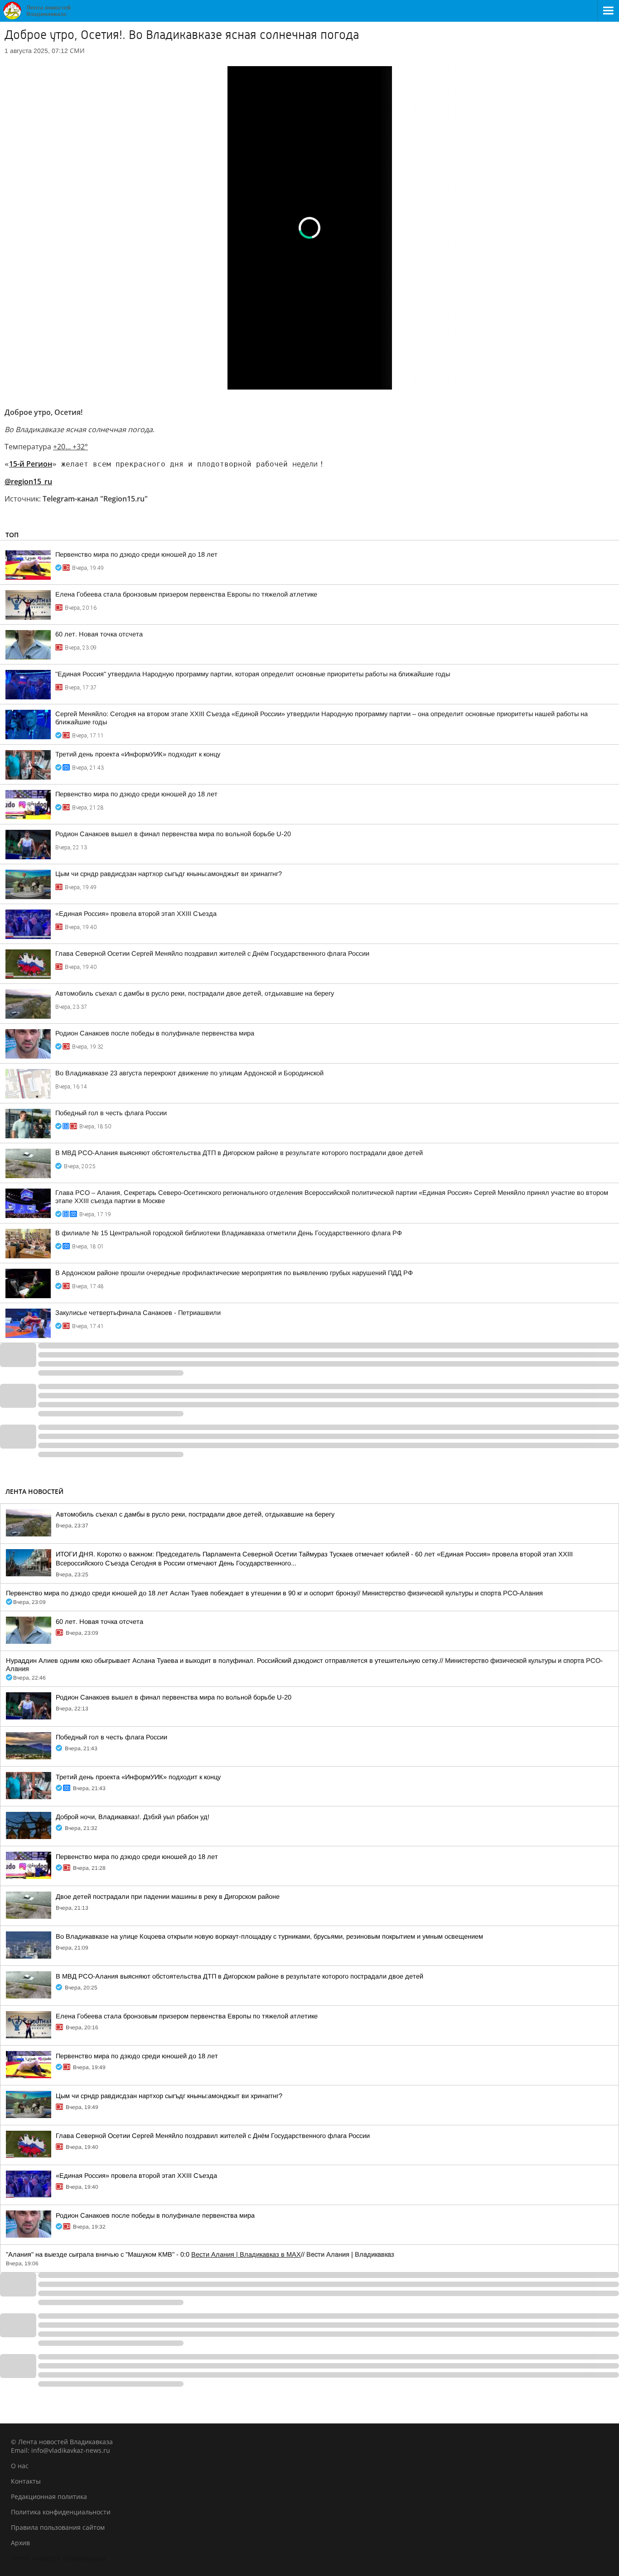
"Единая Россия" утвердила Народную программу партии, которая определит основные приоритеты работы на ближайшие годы (253, 674)
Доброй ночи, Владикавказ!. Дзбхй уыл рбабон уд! (133, 1817)
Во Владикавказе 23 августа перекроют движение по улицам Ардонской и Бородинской (189, 1073)
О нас (20, 2466)
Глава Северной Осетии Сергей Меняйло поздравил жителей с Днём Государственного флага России (212, 953)
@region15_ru (28, 481)
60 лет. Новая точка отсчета (99, 634)
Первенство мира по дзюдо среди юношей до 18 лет (136, 554)
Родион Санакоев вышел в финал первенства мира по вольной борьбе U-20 (173, 834)
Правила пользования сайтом (58, 2527)
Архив (20, 2543)
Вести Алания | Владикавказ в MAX (246, 2254)
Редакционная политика (49, 2497)
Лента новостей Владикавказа (58, 2558)
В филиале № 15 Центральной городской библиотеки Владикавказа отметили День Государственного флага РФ (229, 1233)
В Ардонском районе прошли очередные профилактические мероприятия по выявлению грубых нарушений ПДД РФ (234, 1273)
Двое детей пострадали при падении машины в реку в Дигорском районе (168, 1897)
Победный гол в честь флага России (111, 1113)
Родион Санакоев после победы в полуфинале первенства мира (155, 1033)
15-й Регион (31, 464)
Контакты (26, 2481)
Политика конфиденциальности (61, 2512)
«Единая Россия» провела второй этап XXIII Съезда (136, 914)
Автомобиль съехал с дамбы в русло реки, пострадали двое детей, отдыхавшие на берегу (195, 993)
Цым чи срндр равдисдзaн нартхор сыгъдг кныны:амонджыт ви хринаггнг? (169, 874)
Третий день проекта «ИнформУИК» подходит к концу (138, 754)
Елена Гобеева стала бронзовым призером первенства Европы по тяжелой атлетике (186, 594)
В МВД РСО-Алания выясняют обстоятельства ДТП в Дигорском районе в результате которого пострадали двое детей (239, 1153)
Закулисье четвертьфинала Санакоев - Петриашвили (138, 1313)
